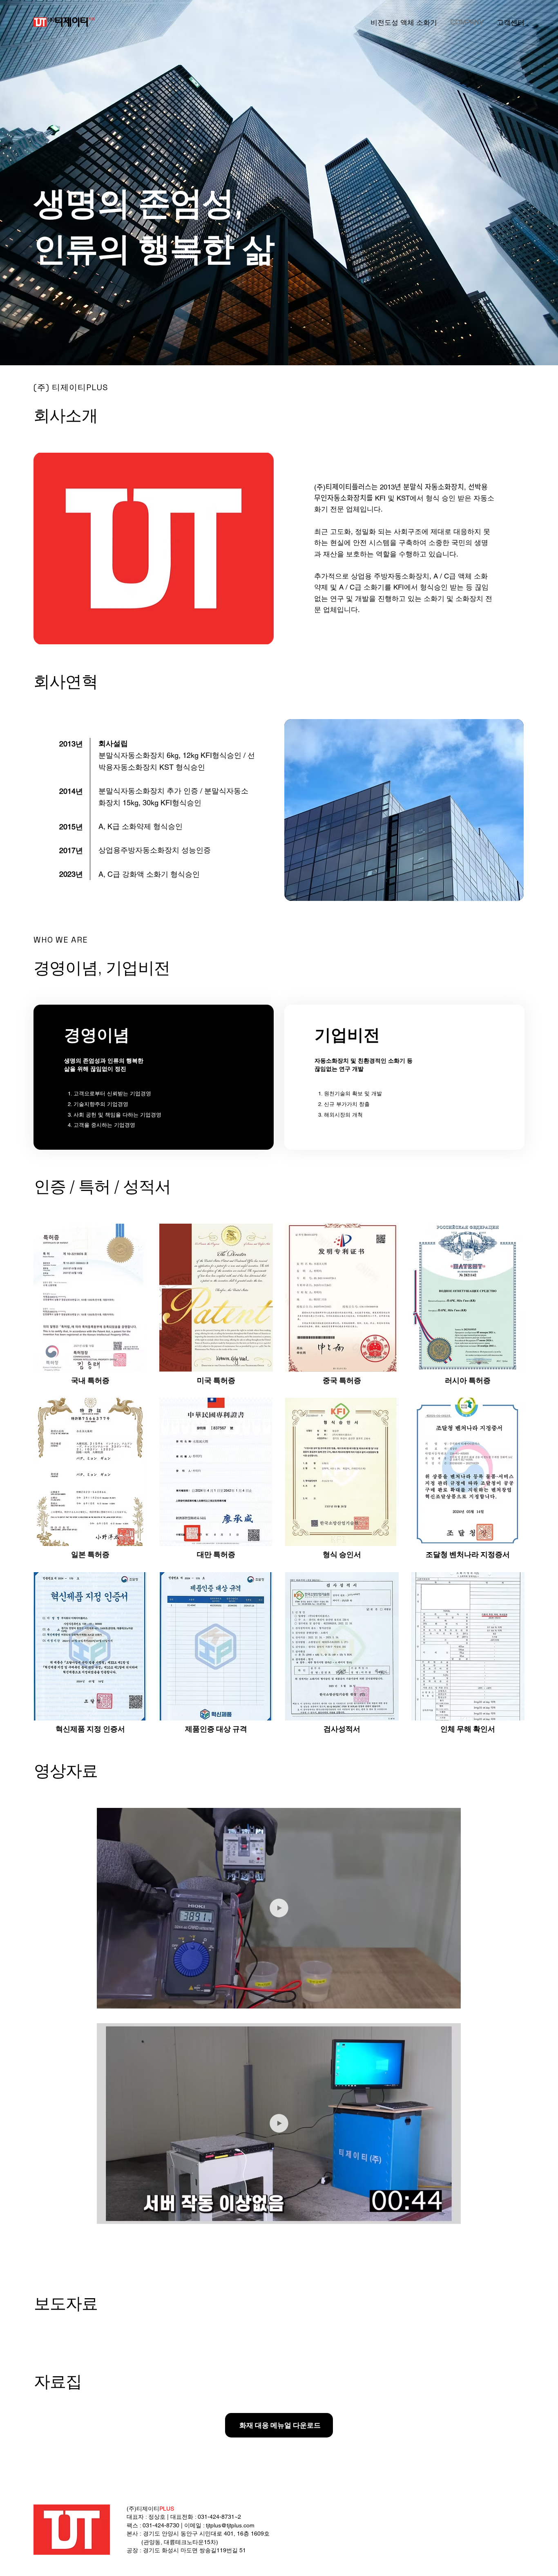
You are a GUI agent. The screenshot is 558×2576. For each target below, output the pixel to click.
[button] (447, 1999)
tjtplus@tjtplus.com (230, 2525)
